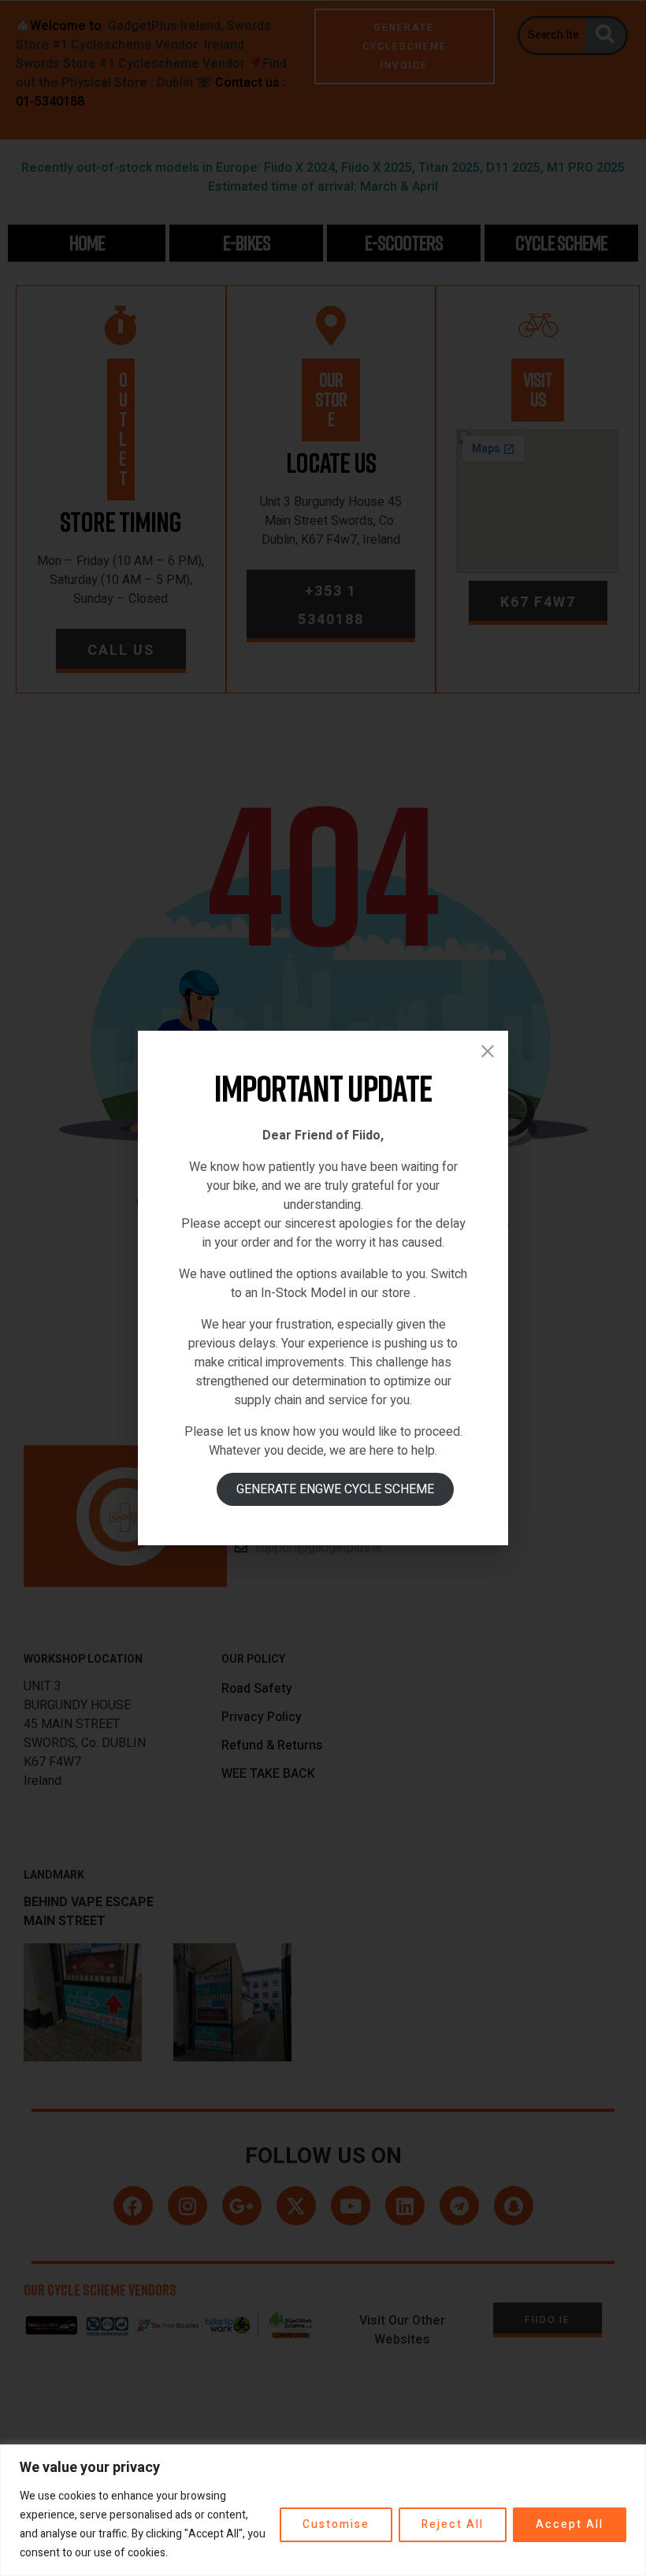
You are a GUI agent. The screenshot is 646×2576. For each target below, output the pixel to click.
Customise (336, 2524)
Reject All (453, 2524)
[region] (323, 2510)
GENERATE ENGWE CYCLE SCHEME (335, 1489)
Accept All (570, 2524)
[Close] (488, 1051)
